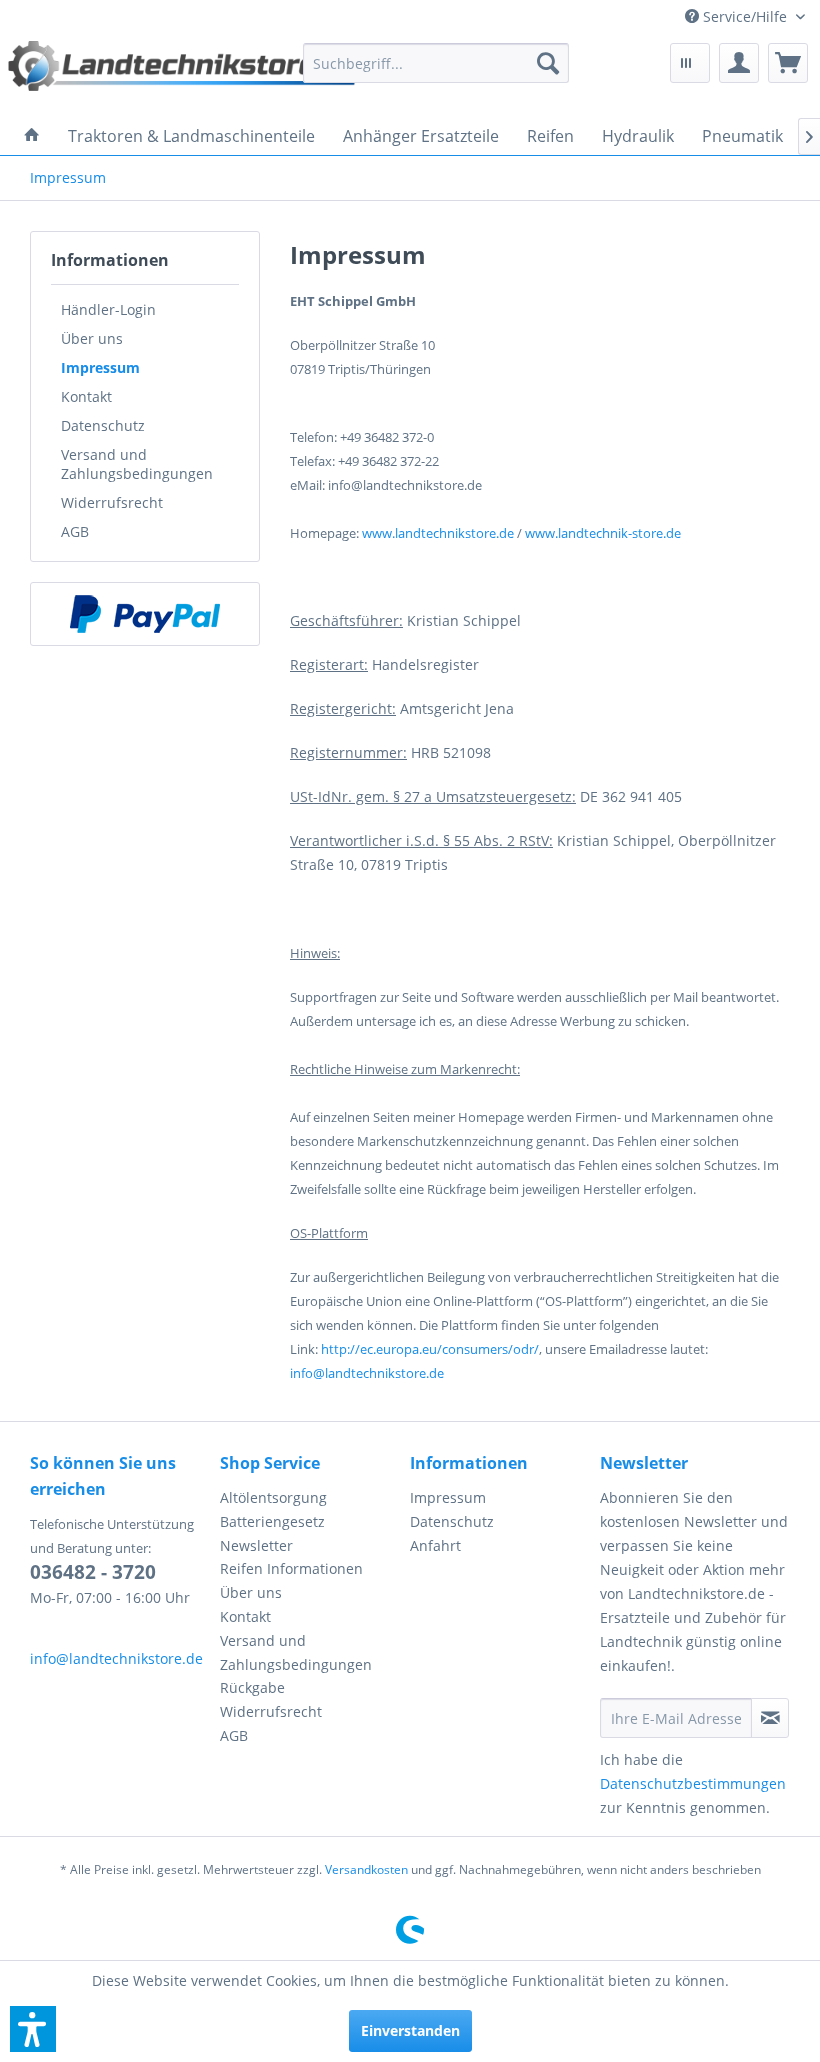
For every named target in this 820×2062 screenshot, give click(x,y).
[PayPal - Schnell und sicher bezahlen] (145, 614)
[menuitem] (745, 16)
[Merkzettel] (690, 63)
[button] (33, 2029)
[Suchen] (548, 63)
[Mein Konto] (739, 63)
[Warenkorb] (788, 63)
